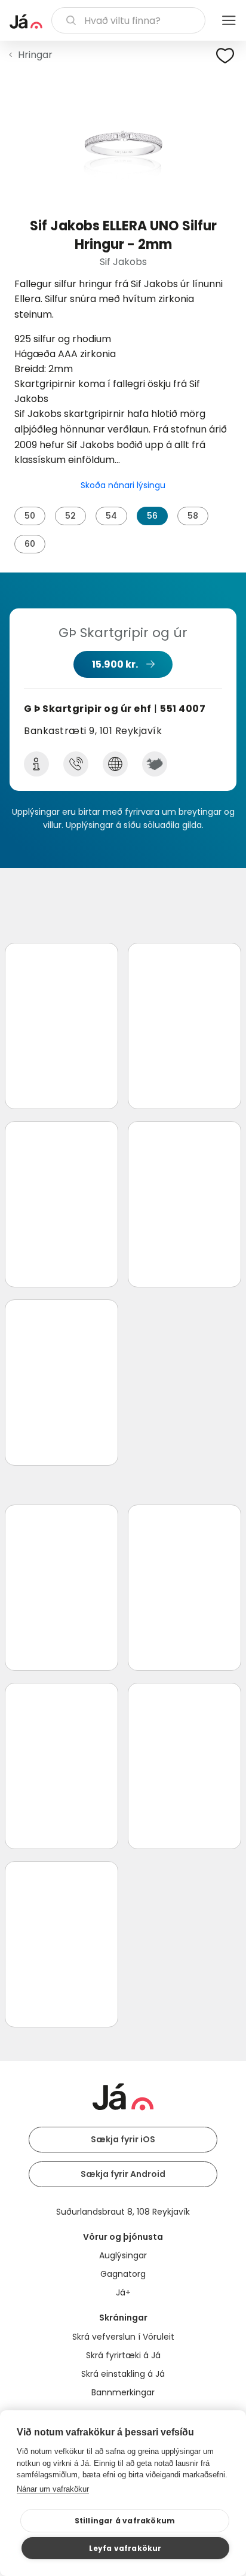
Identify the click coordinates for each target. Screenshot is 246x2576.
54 (111, 516)
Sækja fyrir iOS (123, 2139)
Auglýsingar (123, 2255)
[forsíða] (26, 22)
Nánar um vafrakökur (53, 2489)
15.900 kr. (115, 664)
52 (70, 516)
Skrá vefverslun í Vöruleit (123, 2337)
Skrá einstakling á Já (123, 2374)
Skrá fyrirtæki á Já (123, 2355)
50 (30, 516)
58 (193, 516)
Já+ (123, 2292)
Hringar (35, 55)
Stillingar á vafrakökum (125, 2521)
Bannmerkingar (123, 2392)
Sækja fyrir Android (123, 2174)
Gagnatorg (123, 2274)
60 (30, 544)
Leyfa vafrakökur (125, 2548)
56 (152, 516)
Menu (229, 20)
